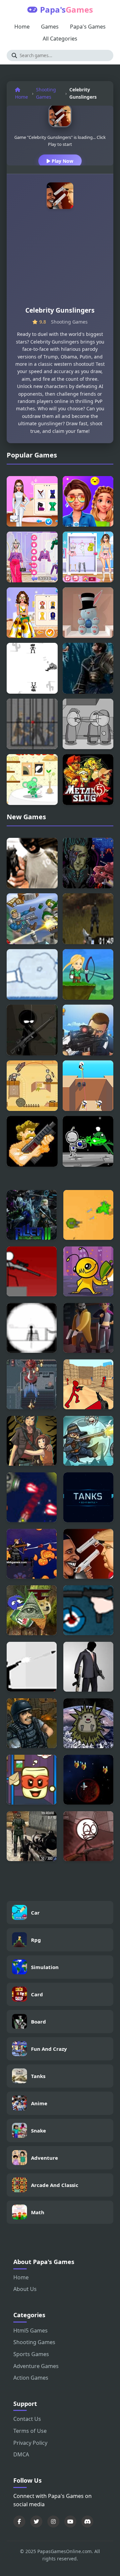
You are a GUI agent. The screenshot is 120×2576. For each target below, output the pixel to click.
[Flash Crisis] (88, 919)
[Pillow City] (32, 1441)
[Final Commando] (32, 1141)
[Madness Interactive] (88, 724)
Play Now (62, 161)
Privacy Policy (30, 2443)
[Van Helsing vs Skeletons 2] (88, 1441)
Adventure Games (36, 2366)
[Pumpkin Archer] (32, 1554)
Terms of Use (30, 2431)
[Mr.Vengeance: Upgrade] (88, 1667)
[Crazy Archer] (88, 975)
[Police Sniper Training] (88, 1030)
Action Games (31, 2378)
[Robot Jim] (88, 1141)
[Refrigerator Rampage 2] (88, 1836)
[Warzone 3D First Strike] (32, 1836)
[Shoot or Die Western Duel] (32, 668)
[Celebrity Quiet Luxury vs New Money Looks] (32, 557)
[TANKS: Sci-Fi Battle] (88, 1497)
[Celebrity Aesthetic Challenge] (88, 501)
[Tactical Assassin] (32, 1328)
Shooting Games (46, 93)
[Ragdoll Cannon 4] (32, 975)
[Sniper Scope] (32, 724)
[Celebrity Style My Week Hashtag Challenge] (88, 557)
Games (50, 27)
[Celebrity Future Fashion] (32, 501)
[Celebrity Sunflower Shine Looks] (32, 613)
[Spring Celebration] (88, 613)
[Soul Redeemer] (88, 668)
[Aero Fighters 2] (32, 1384)
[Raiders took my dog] (32, 919)
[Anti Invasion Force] (32, 1497)
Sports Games (31, 2354)
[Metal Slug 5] (88, 780)
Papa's (66, 9)
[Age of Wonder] (32, 1086)
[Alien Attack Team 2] (32, 1215)
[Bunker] (88, 1215)
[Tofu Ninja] (32, 1780)
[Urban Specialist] (32, 1723)
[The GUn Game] (88, 1610)
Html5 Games (30, 2330)
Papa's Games (88, 27)
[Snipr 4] (32, 1271)
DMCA (21, 2454)
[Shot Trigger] (88, 1086)
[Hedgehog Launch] (88, 1723)
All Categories (60, 39)
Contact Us (27, 2419)
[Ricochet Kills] (32, 1667)
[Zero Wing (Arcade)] (88, 863)
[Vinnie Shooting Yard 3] (32, 1030)
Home (22, 27)
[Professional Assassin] (32, 863)
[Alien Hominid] (88, 1271)
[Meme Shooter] (32, 1610)
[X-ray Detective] (88, 1328)
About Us (25, 2289)
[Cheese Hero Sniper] (32, 780)
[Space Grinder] (88, 1780)
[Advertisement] (60, 260)
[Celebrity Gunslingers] (88, 1554)
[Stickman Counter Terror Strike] (88, 1384)
